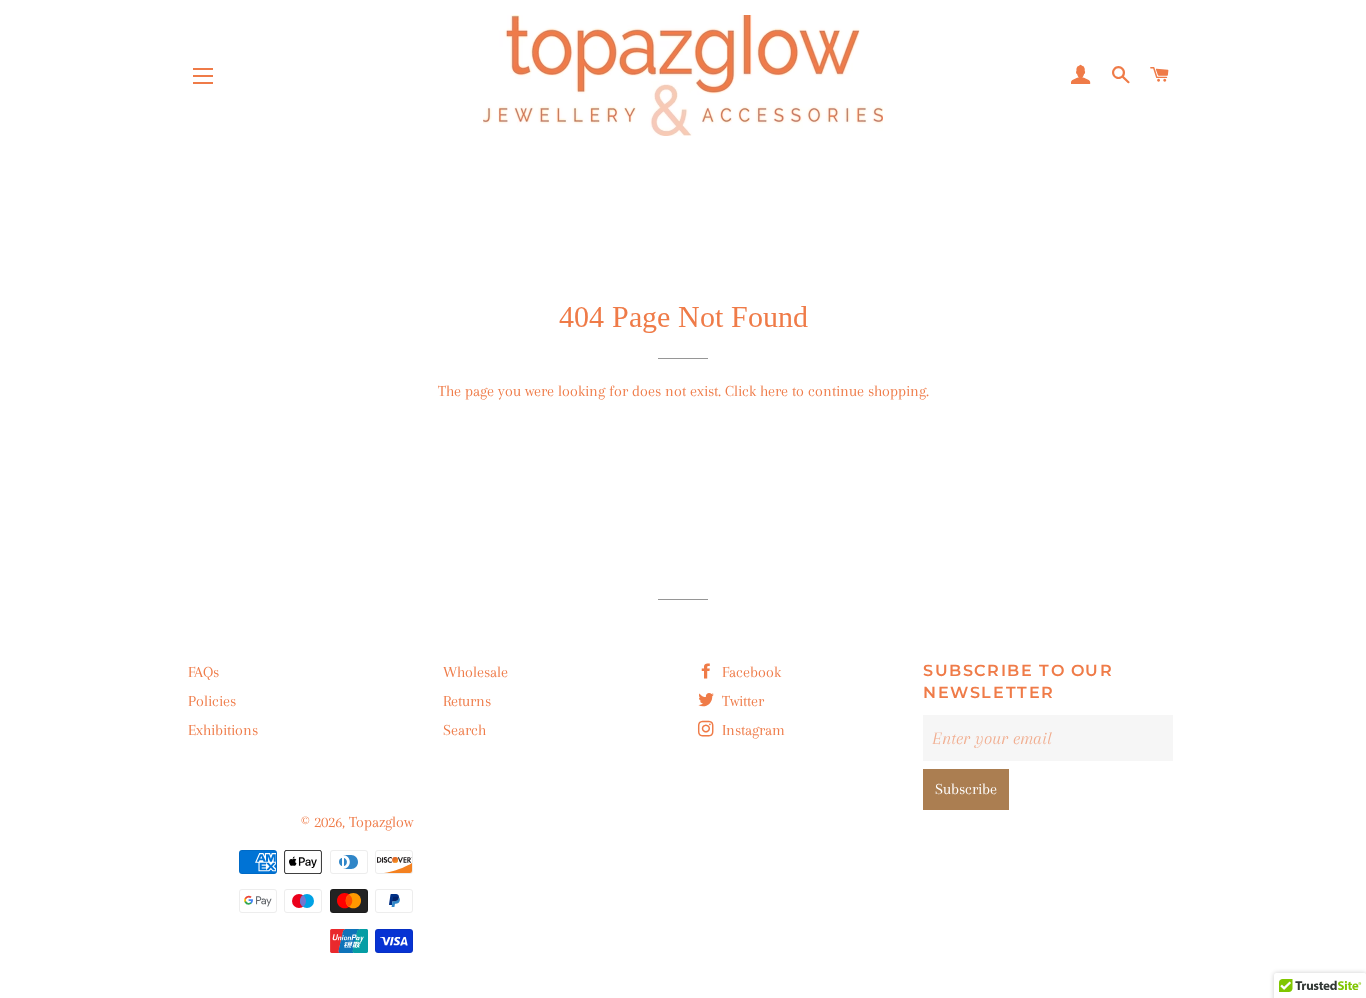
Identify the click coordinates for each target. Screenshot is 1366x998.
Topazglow (381, 822)
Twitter (741, 701)
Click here (756, 391)
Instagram (751, 730)
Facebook (749, 672)
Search (464, 730)
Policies (212, 701)
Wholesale (475, 672)
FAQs (203, 672)
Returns (467, 701)
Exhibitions (223, 730)
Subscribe (966, 789)
